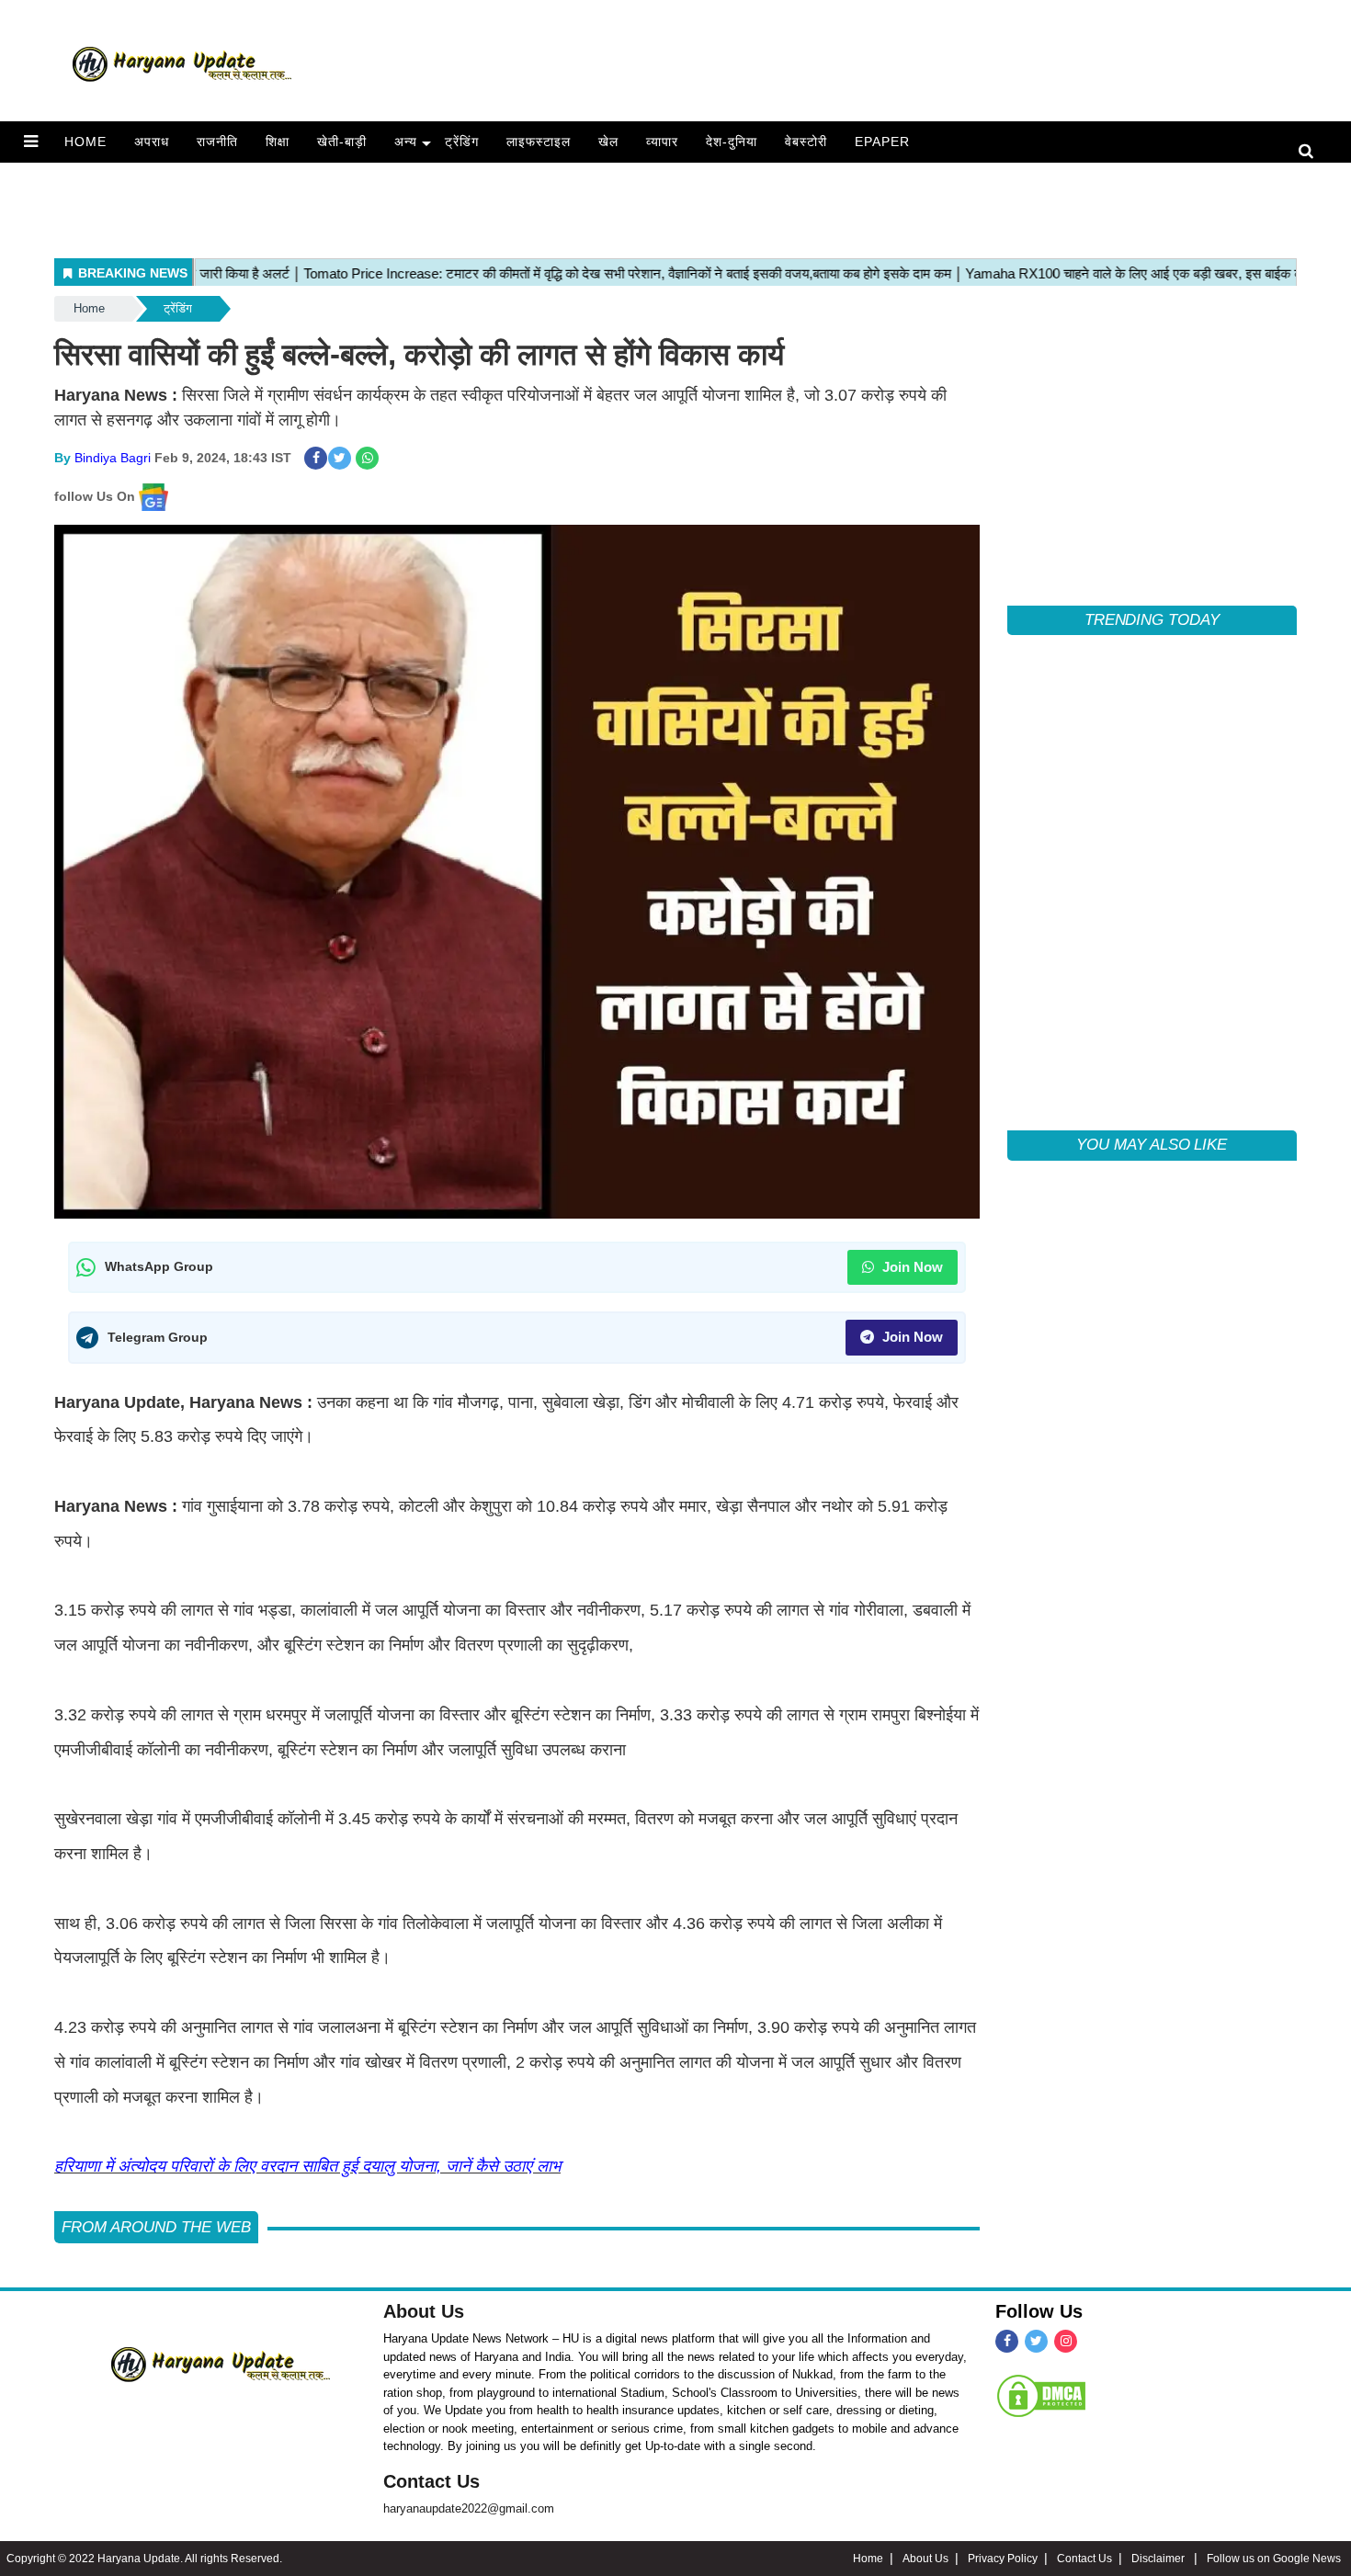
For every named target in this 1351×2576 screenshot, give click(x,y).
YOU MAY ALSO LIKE (1152, 1145)
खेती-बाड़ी (342, 142)
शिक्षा (278, 142)
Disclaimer (1159, 2559)
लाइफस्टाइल (539, 142)
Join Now (911, 1267)
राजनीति (217, 142)
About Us (424, 2311)
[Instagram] (1066, 2341)
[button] (31, 142)
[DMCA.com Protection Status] (1041, 2395)
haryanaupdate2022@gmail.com (469, 2508)
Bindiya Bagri (113, 458)
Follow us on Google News (1274, 2559)
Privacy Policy (1003, 2559)
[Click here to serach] (1311, 152)
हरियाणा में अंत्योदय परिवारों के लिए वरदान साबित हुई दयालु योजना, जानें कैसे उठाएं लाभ (307, 2166)
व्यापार (662, 142)
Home (85, 142)
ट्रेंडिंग (462, 142)
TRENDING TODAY (1152, 620)
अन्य (406, 142)
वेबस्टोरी (806, 142)
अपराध (152, 142)
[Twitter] (1036, 2341)
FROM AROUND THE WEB (156, 2227)
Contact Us (431, 2481)
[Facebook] (1007, 2341)
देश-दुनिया (732, 142)
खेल (608, 142)
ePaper (882, 142)
